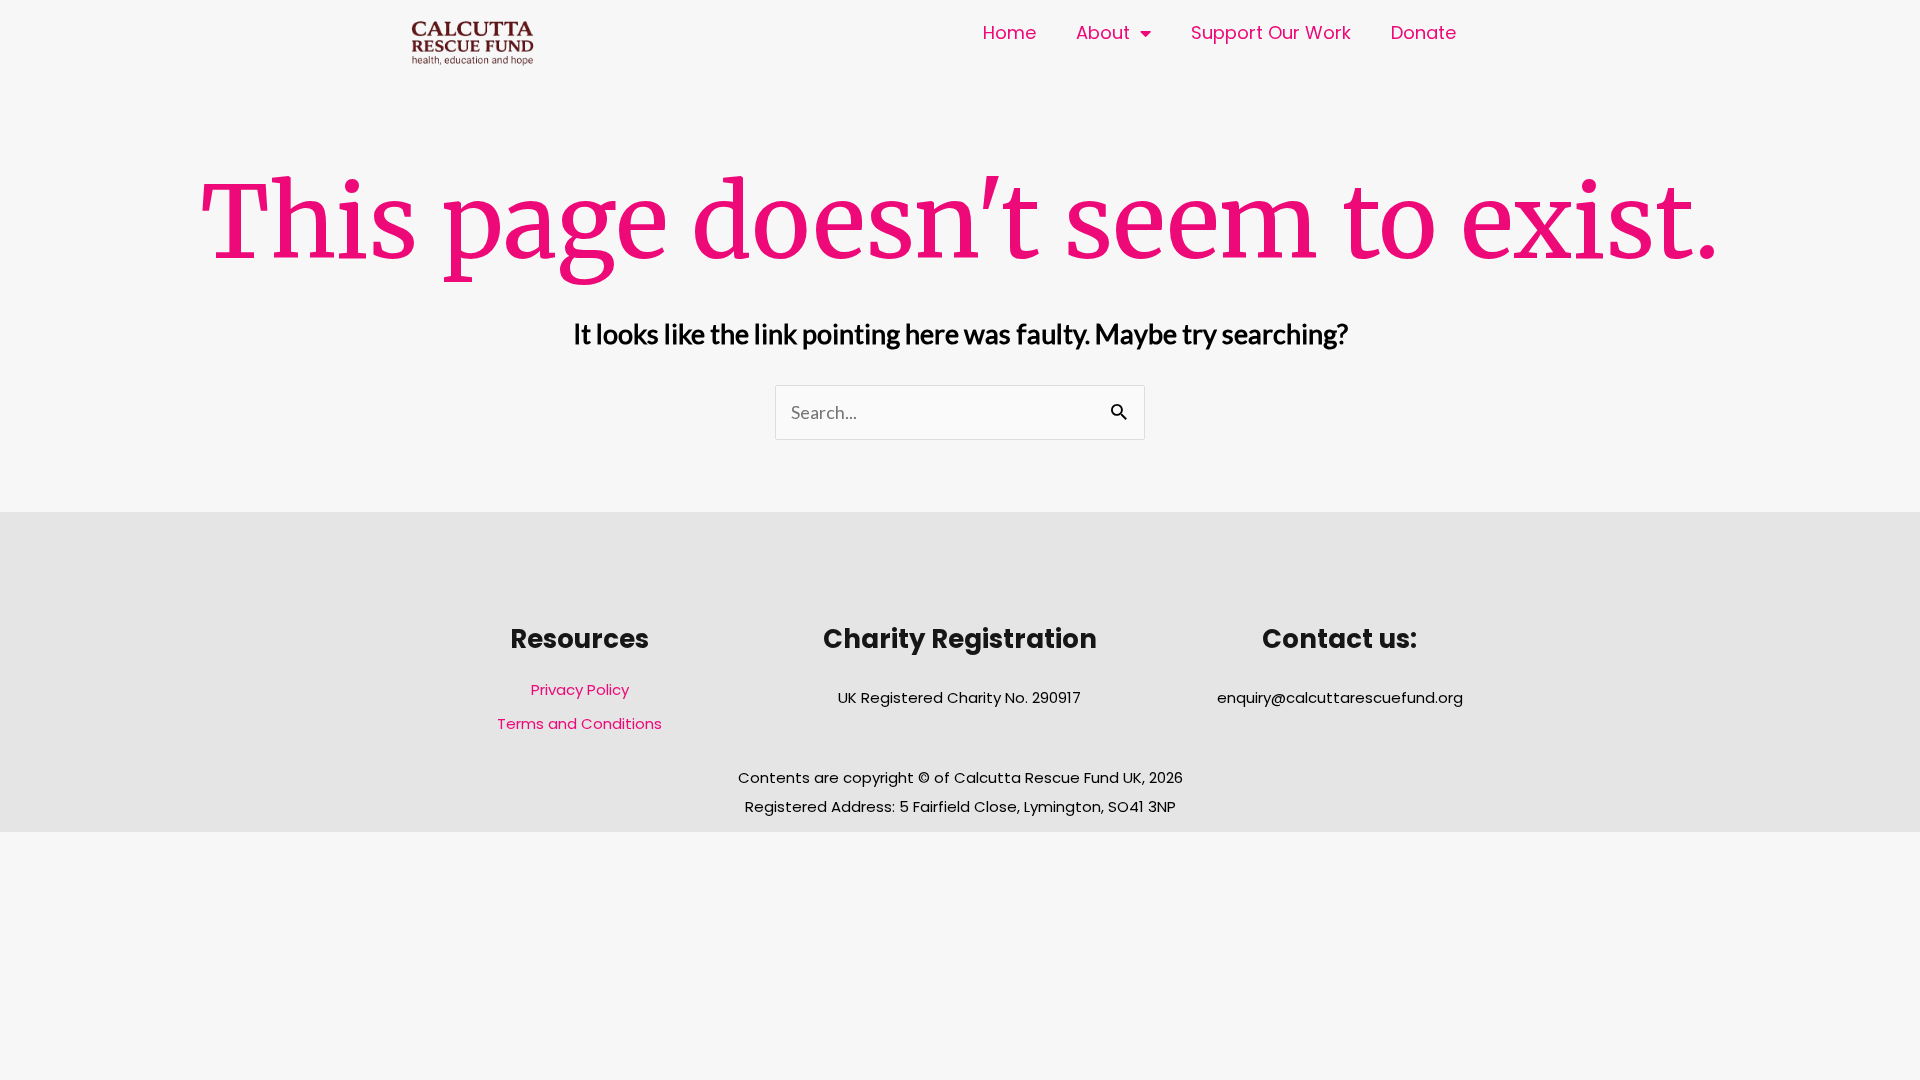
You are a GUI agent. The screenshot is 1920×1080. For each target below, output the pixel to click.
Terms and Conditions (579, 723)
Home (1009, 32)
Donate (1423, 32)
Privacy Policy (580, 689)
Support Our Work (1271, 32)
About (1103, 32)
